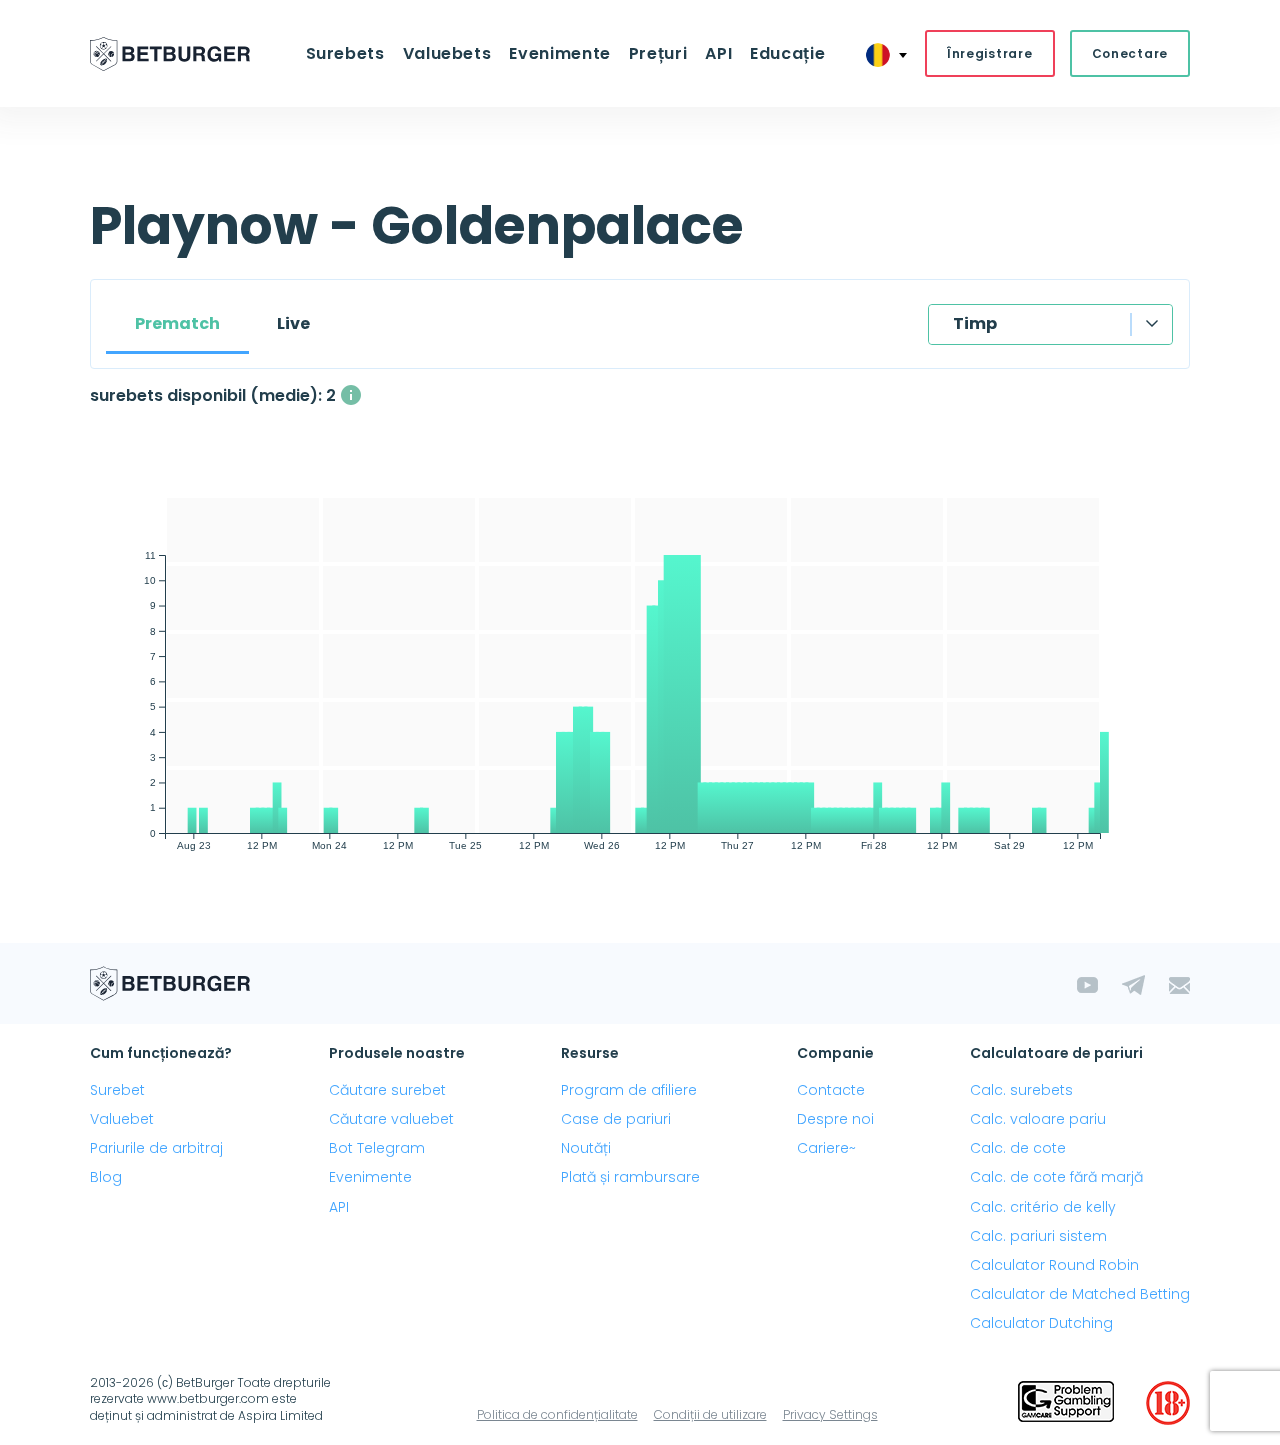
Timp (975, 323)
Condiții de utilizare (710, 1414)
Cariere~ (826, 1148)
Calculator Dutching (1041, 1323)
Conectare (1130, 53)
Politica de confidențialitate (557, 1414)
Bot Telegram (377, 1148)
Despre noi (835, 1119)
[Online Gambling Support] (1066, 1403)
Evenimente (370, 1177)
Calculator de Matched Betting (1080, 1294)
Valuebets (447, 53)
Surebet (117, 1090)
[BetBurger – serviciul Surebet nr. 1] (170, 54)
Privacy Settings (830, 1414)
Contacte (831, 1090)
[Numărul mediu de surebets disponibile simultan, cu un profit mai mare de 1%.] (351, 395)
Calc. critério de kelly (1043, 1207)
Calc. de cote (1018, 1148)
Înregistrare (990, 53)
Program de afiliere (629, 1090)
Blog (106, 1177)
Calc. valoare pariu (1038, 1119)
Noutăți (586, 1148)
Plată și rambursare (630, 1177)
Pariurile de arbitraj (156, 1148)
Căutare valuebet (391, 1119)
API (718, 53)
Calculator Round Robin (1054, 1265)
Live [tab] (293, 323)
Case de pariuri (616, 1119)
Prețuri (658, 53)
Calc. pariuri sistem (1038, 1236)
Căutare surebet (387, 1090)
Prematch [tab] (177, 323)
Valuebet (122, 1119)
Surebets (345, 53)
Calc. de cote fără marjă (1056, 1177)
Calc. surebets (1021, 1090)
